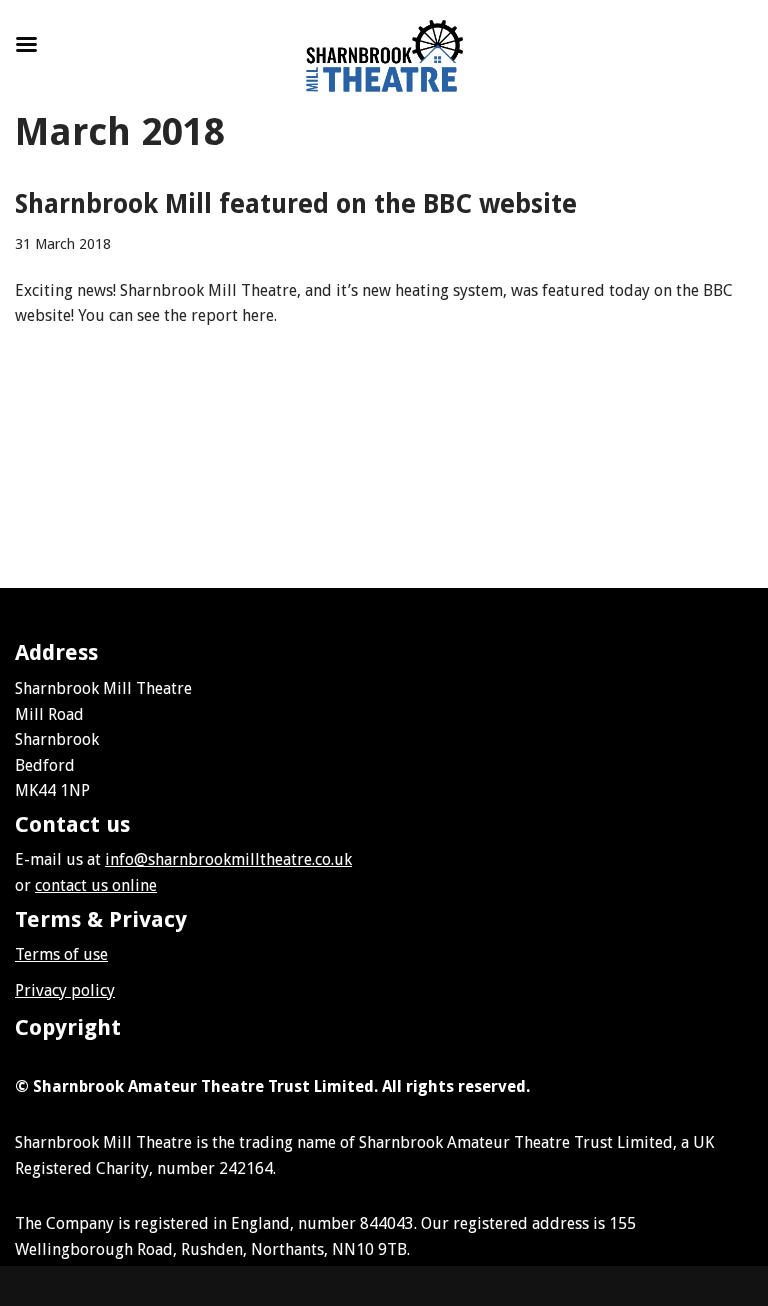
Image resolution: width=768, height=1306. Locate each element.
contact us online (96, 885)
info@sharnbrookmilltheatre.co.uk (228, 859)
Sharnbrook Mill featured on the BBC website (296, 204)
